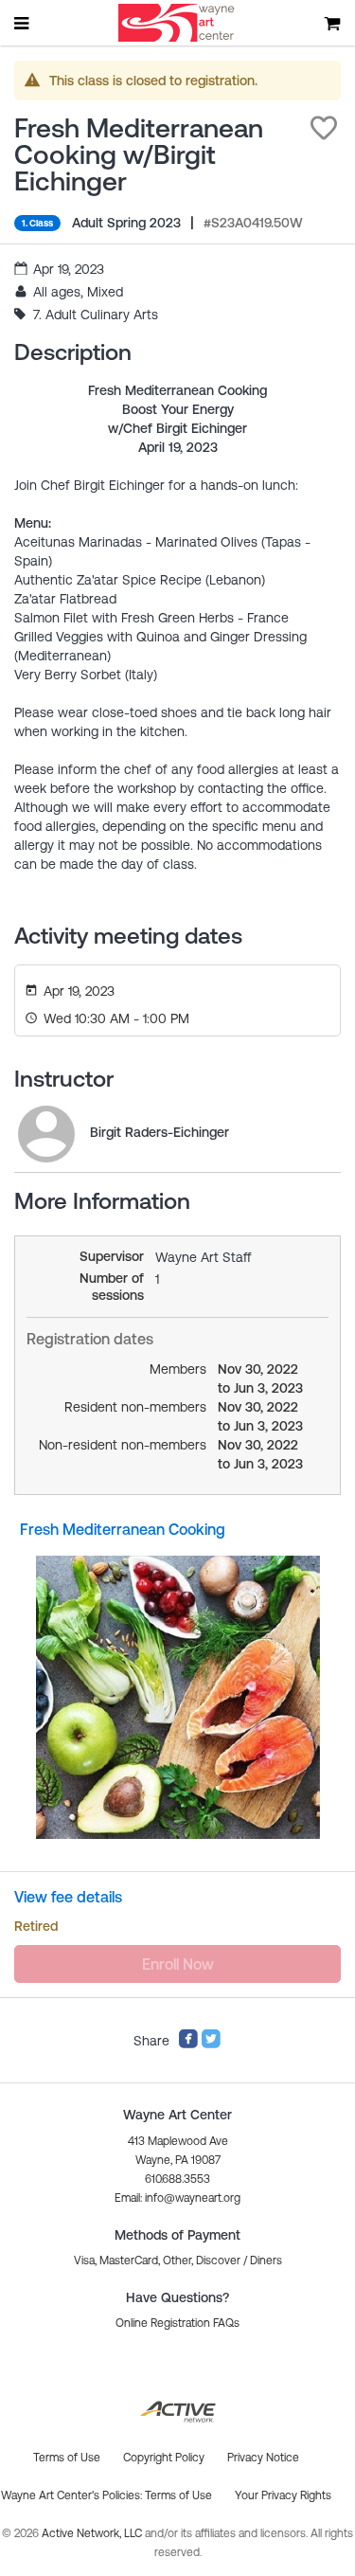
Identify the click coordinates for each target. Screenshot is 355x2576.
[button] (324, 128)
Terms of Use (178, 2495)
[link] (46, 1134)
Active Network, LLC (93, 2533)
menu (23, 23)
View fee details (68, 1897)
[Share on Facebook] (188, 2045)
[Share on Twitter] (211, 2045)
